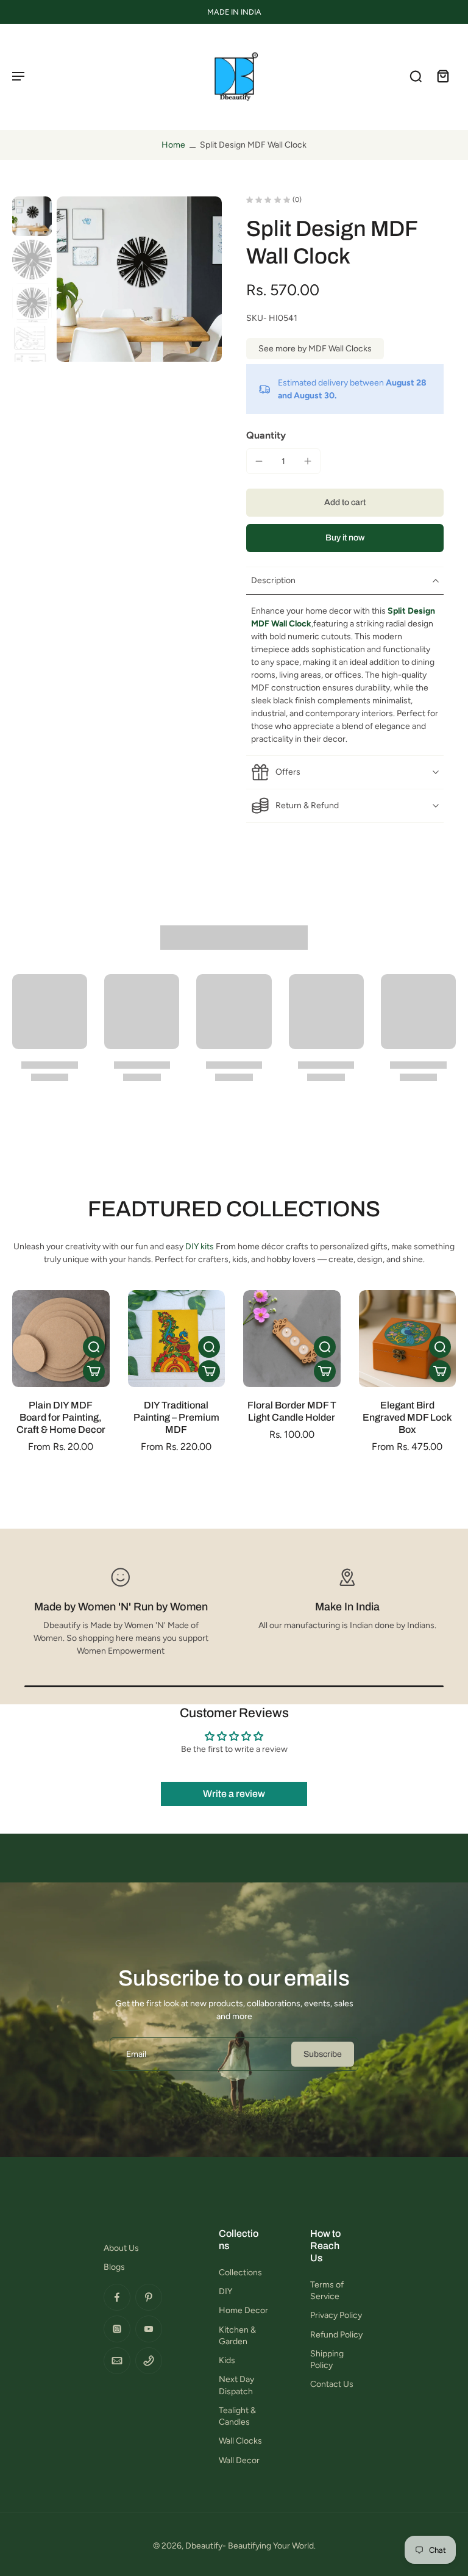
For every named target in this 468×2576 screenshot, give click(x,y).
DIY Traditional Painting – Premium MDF (176, 1417)
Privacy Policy (336, 2315)
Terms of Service (327, 2291)
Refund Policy (336, 2335)
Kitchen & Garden (237, 2336)
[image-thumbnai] (32, 216)
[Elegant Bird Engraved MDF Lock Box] (408, 1339)
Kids (227, 2360)
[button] (345, 503)
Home (173, 145)
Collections (240, 2273)
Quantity (266, 435)
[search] (416, 76)
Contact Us (332, 2384)
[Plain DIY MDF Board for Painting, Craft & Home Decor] (61, 1339)
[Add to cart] (94, 1371)
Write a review (234, 1794)
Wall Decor (239, 2460)
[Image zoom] (139, 279)
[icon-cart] (442, 76)
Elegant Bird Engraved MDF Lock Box (407, 1417)
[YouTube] (149, 2329)
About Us (121, 2248)
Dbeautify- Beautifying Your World (250, 2546)
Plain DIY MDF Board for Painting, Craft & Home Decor (61, 1417)
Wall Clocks (240, 2441)
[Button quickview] (94, 1347)
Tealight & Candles (237, 2416)
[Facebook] (117, 2297)
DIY (225, 2291)
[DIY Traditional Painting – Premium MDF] (177, 1339)
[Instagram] (117, 2329)
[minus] (259, 461)
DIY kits (200, 1247)
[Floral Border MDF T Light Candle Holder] (292, 1339)
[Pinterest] (149, 2297)
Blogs (114, 2267)
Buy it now (345, 538)
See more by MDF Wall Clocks (315, 349)
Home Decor (243, 2310)
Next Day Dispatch (236, 2385)
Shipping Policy (327, 2359)
